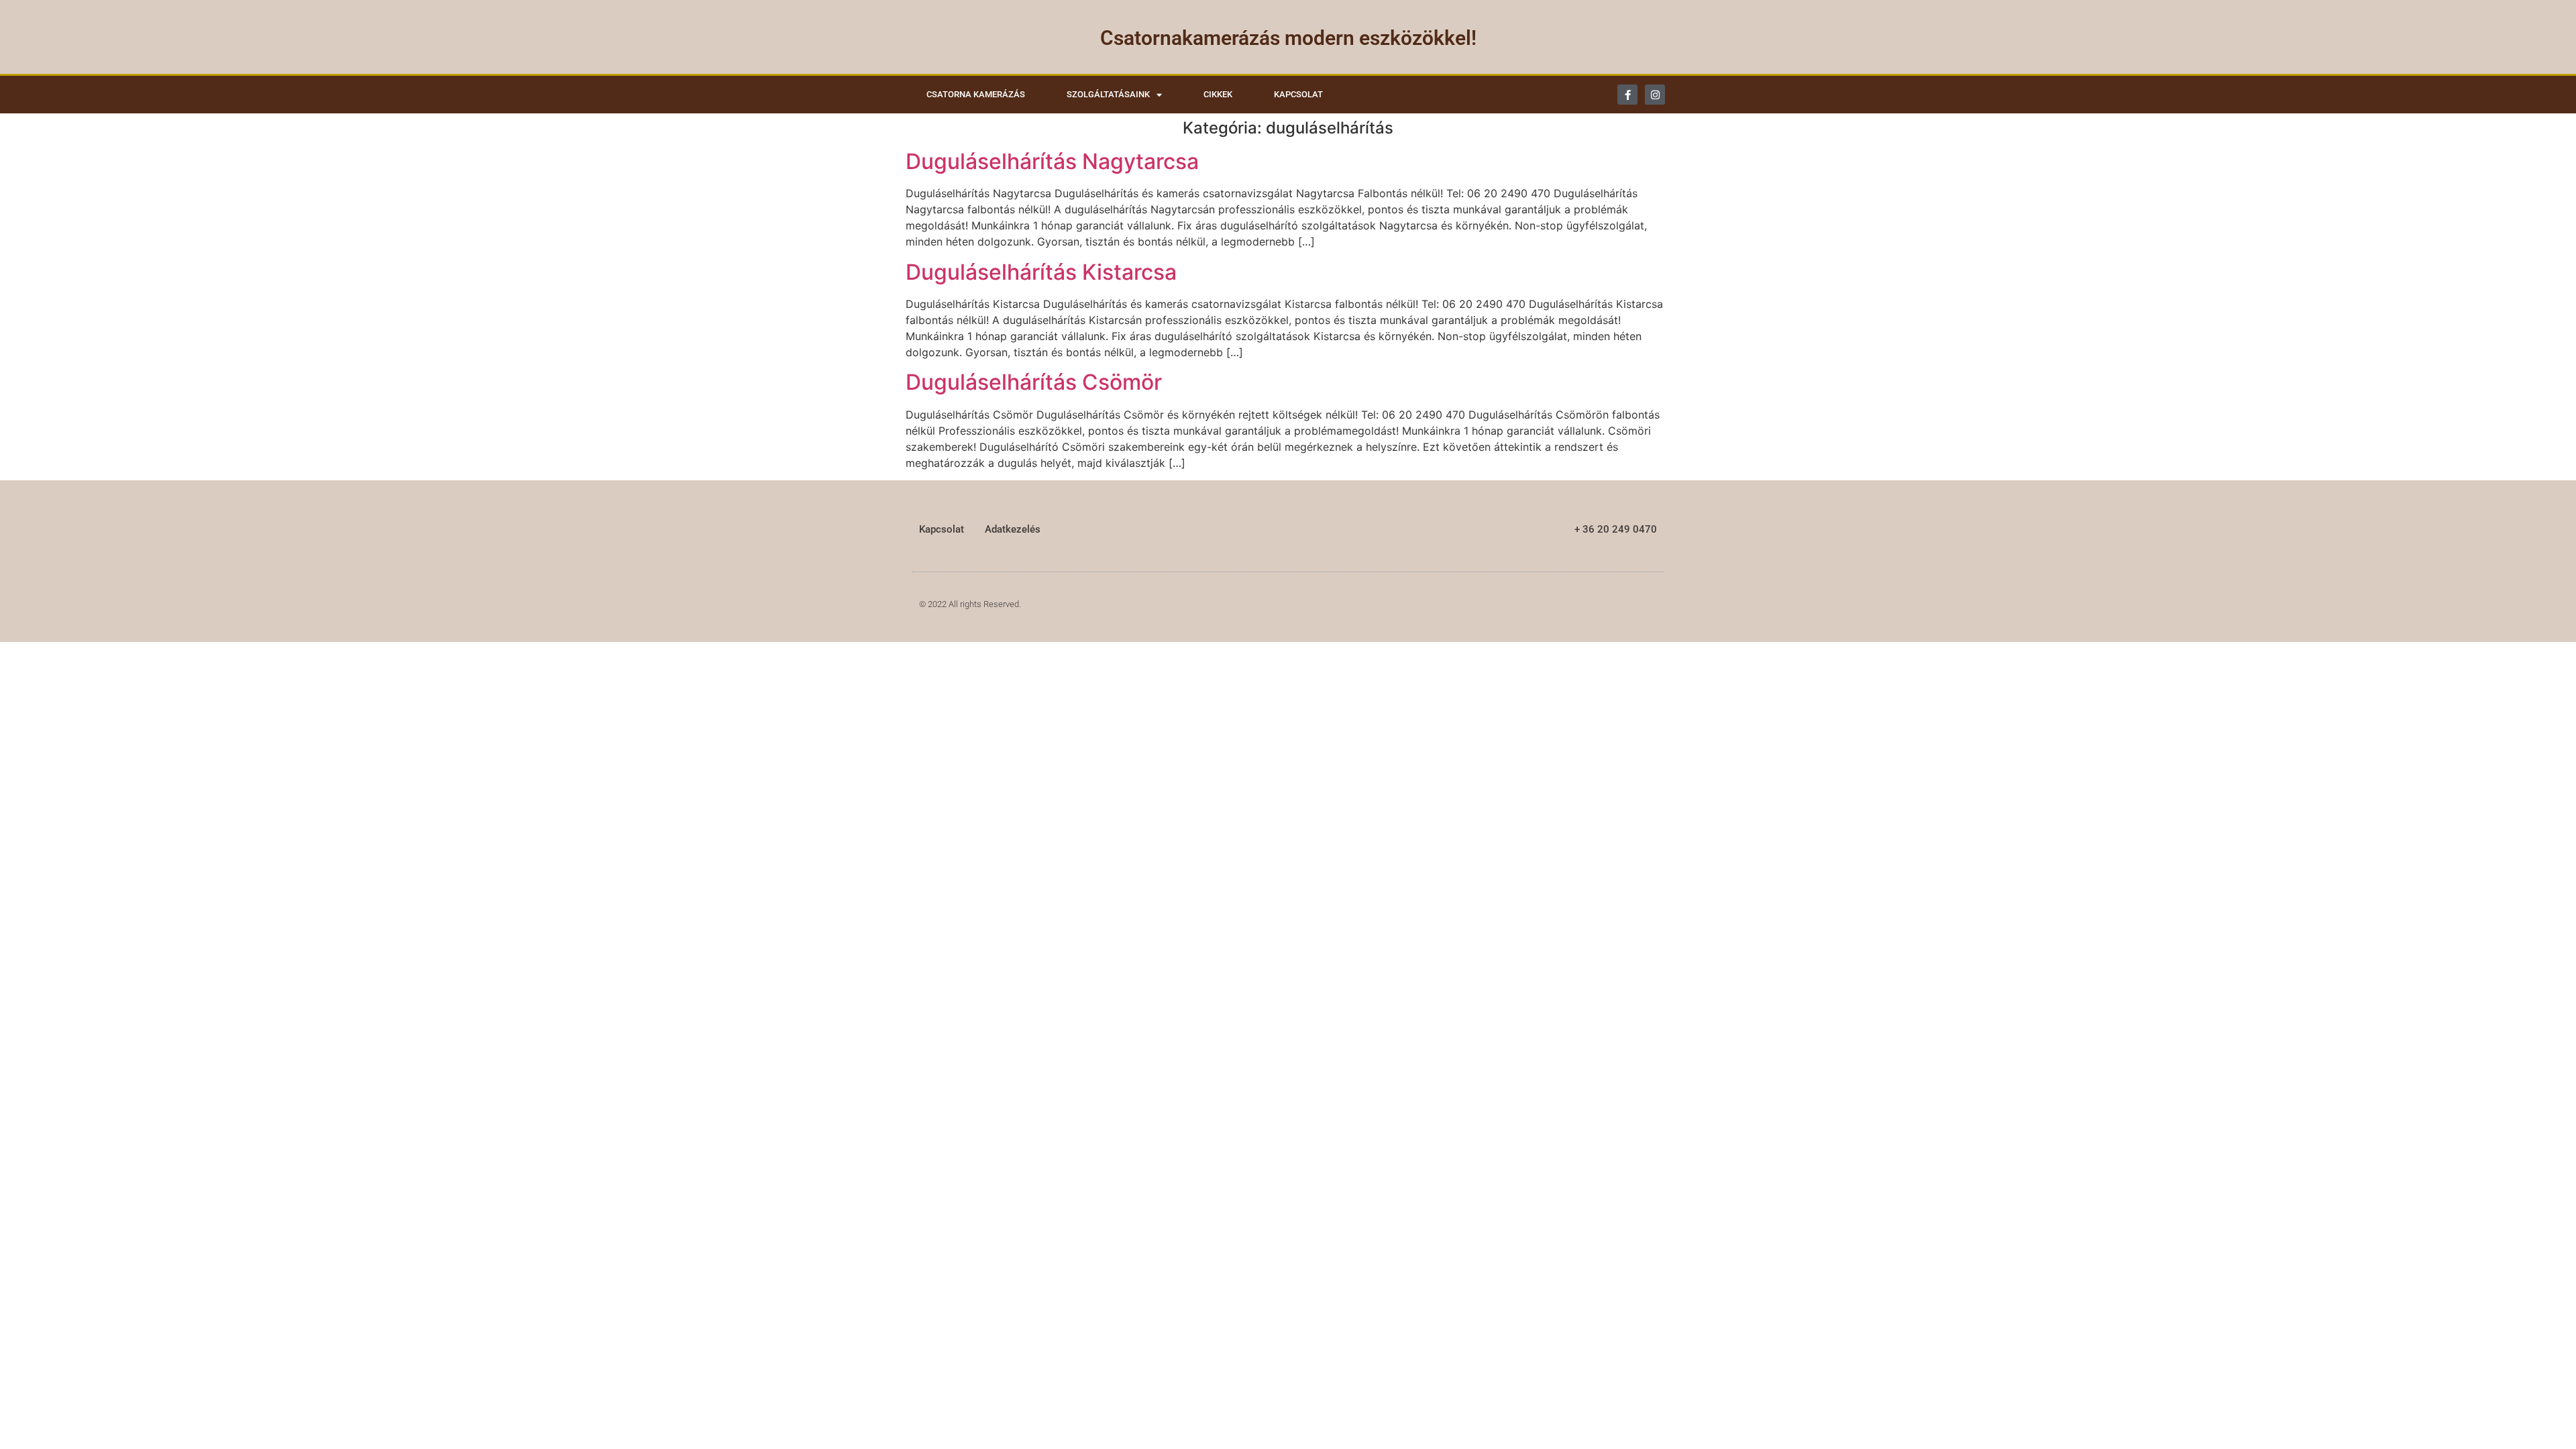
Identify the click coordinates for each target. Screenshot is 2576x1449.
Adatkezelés (1013, 529)
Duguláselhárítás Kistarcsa (1041, 272)
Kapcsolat (1298, 94)
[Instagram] (1655, 95)
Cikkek (1218, 94)
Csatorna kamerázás (976, 94)
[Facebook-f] (1627, 95)
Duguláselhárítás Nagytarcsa (1052, 161)
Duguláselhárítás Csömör (1034, 382)
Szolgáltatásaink (1108, 94)
